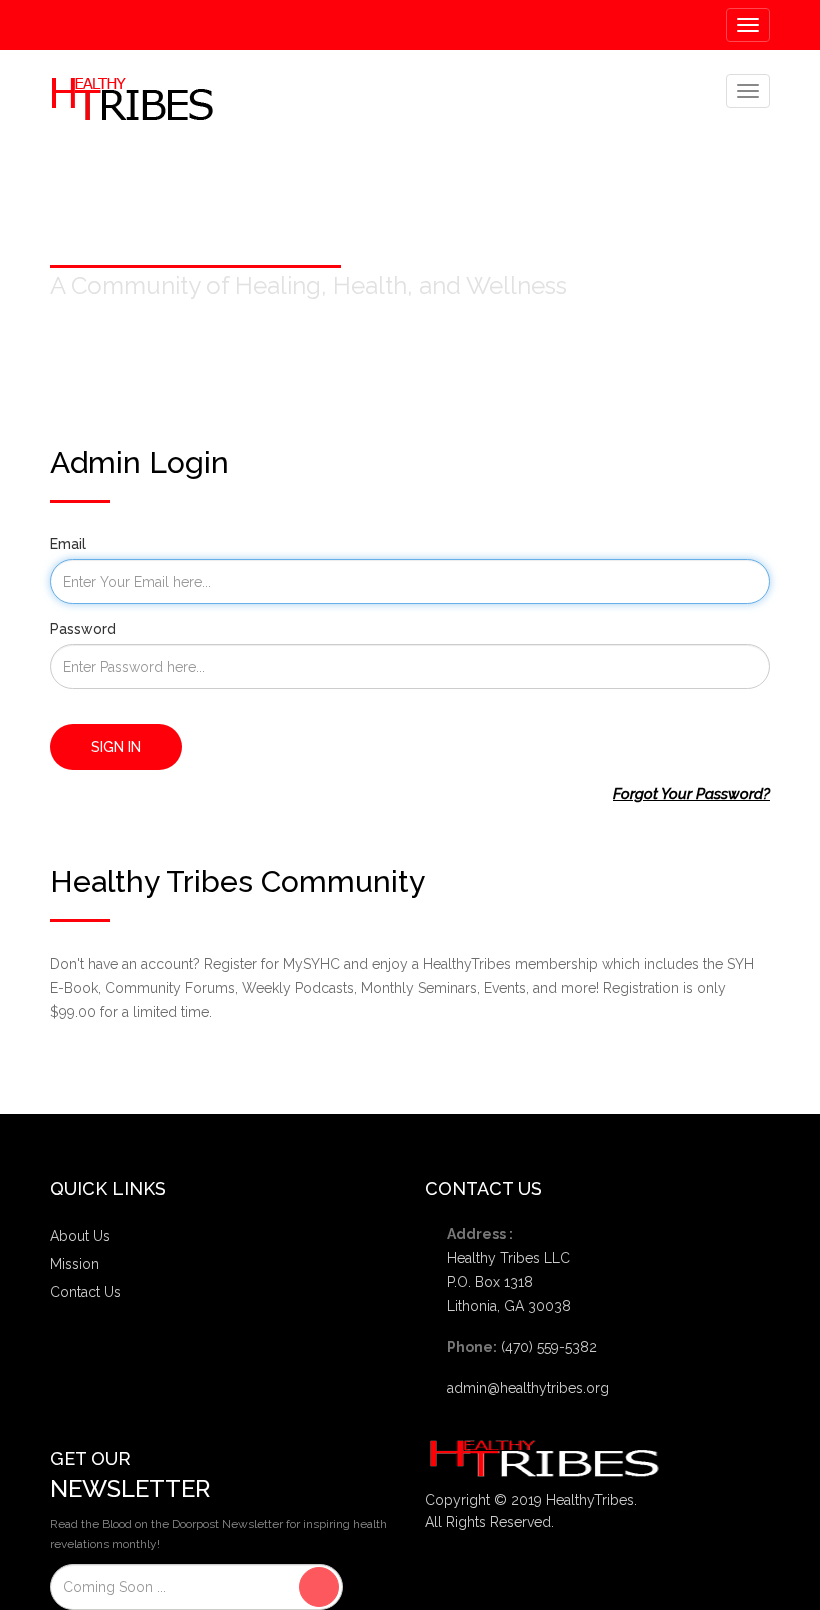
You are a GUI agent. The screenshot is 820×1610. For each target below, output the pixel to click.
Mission (74, 1264)
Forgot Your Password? (691, 794)
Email (68, 544)
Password (83, 629)
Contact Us (85, 1292)
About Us (80, 1236)
